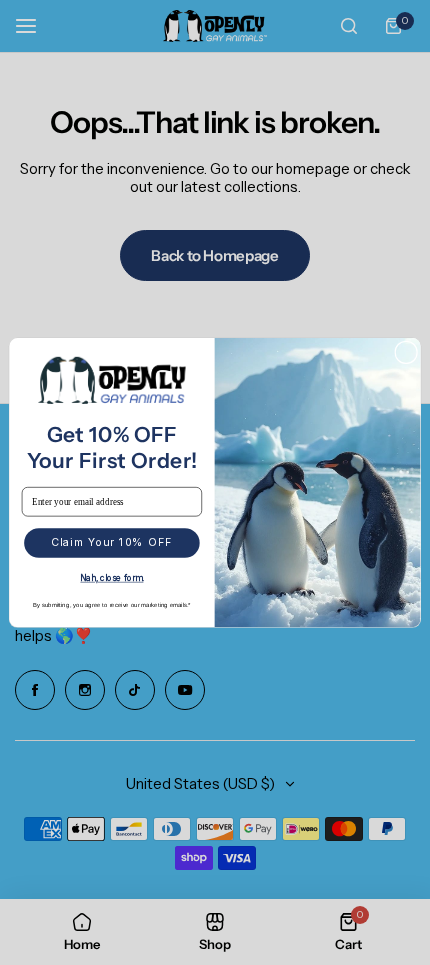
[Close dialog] (406, 352)
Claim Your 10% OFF (112, 542)
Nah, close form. (111, 578)
